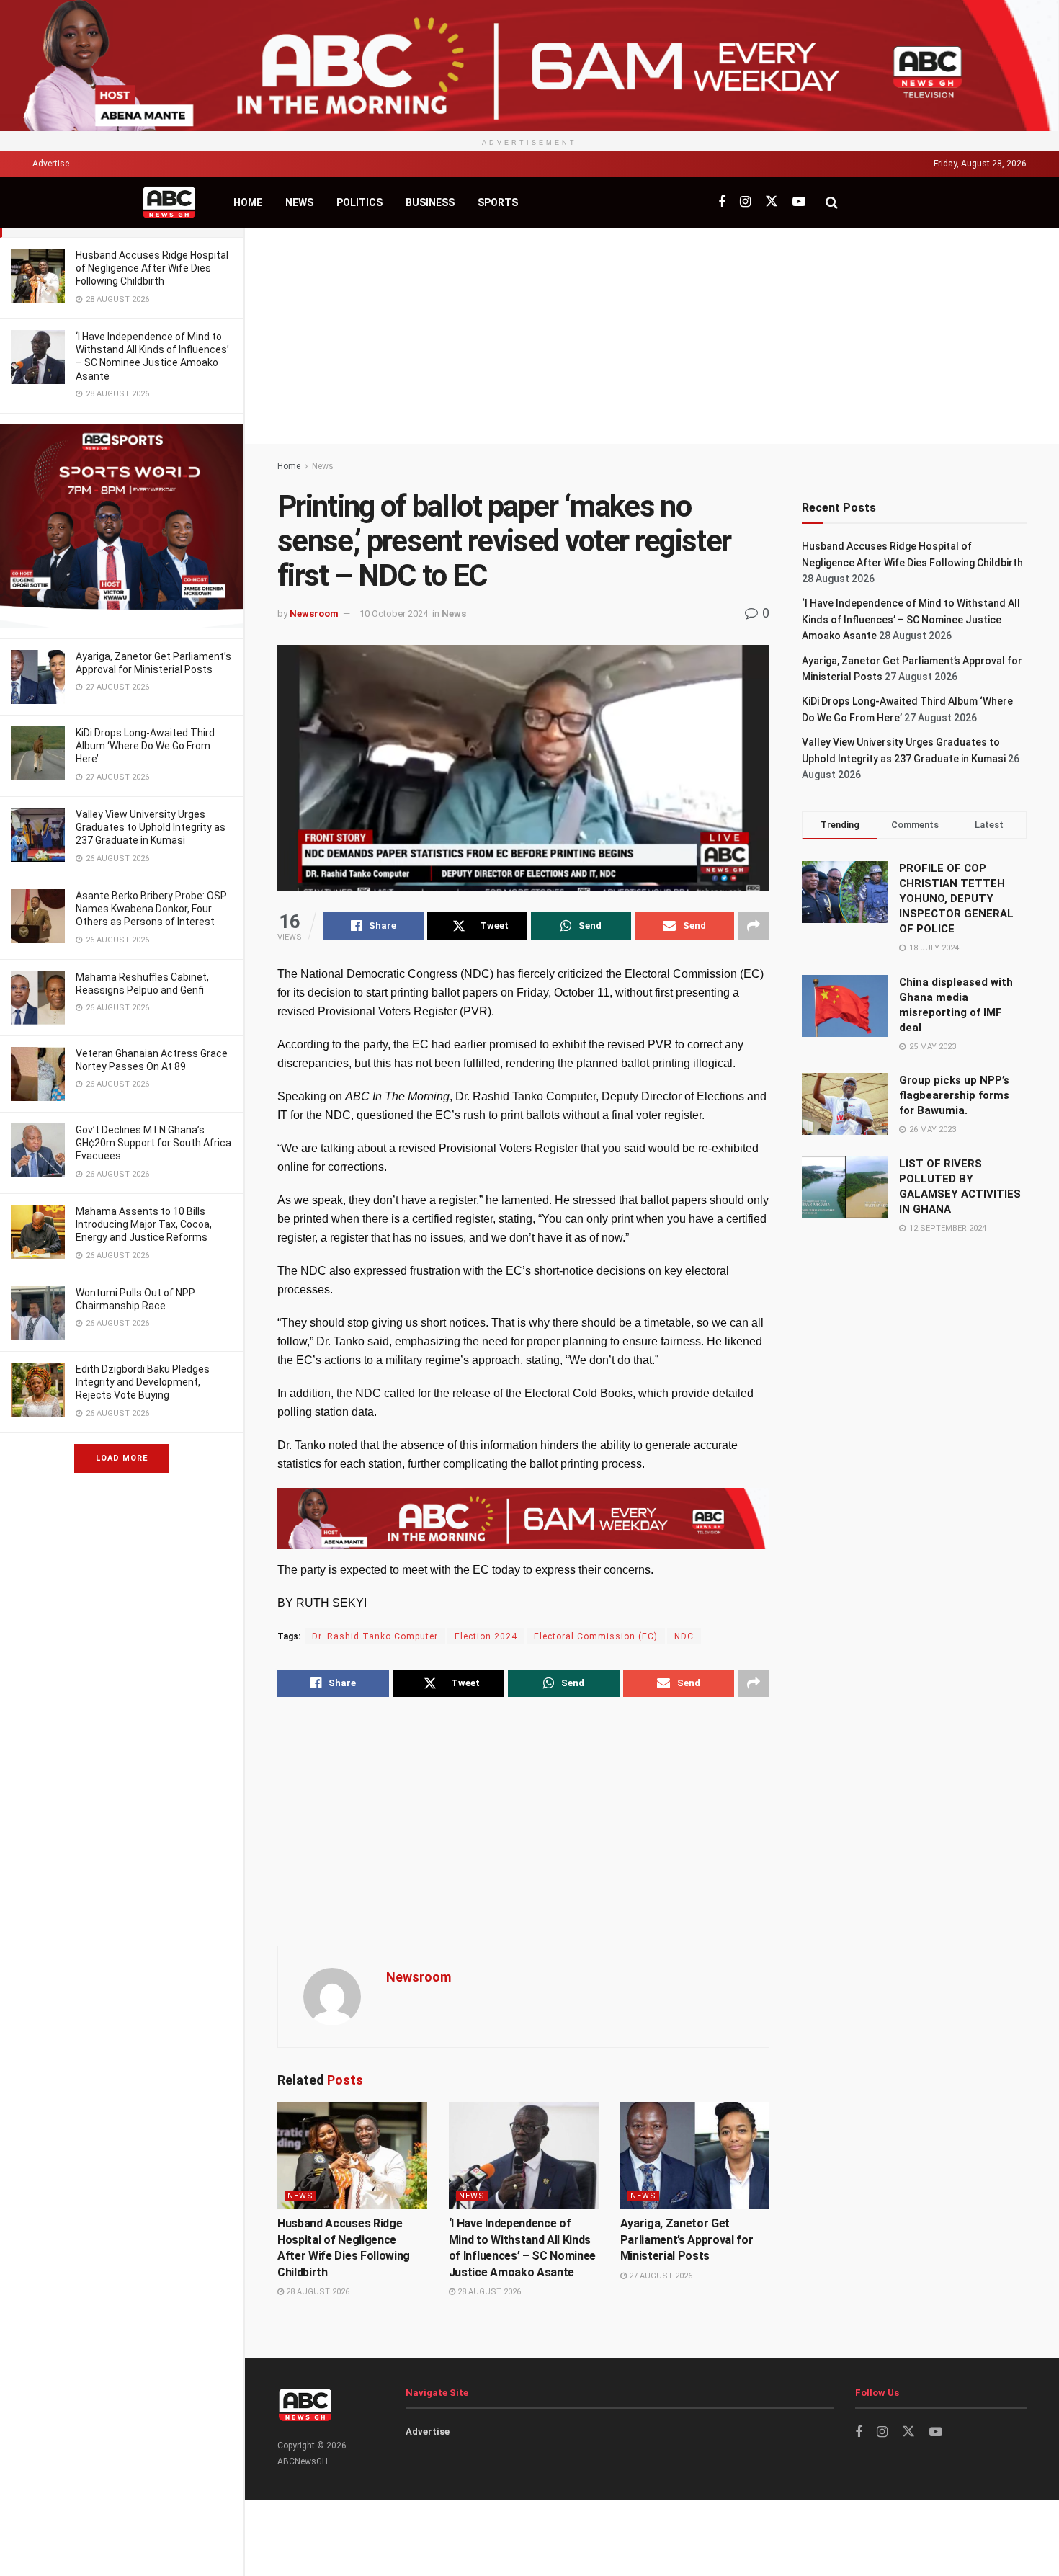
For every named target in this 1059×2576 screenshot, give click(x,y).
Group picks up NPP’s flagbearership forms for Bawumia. (954, 1095)
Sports (498, 202)
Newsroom (314, 614)
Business (430, 202)
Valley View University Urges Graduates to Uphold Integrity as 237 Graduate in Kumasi (151, 827)
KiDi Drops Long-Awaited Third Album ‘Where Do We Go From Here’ (145, 746)
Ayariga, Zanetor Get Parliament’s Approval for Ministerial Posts (687, 2239)
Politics (359, 202)
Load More (122, 1458)
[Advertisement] (652, 336)
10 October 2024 (394, 614)
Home (248, 202)
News (299, 202)
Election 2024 (486, 1636)
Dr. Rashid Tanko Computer (375, 1636)
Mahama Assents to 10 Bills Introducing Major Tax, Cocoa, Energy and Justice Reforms (144, 1224)
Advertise (51, 164)
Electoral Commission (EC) (596, 1636)
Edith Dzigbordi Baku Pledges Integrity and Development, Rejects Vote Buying (143, 1382)
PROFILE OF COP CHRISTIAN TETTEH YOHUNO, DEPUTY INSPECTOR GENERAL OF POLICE (956, 899)
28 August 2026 (317, 2292)
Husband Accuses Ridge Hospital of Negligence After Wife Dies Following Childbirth (152, 268)
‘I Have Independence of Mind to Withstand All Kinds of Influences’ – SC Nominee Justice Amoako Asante (911, 619)
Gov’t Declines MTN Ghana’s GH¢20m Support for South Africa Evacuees (153, 1143)
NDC (684, 1636)
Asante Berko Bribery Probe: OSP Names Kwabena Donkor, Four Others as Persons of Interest (151, 909)
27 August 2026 (660, 2276)
